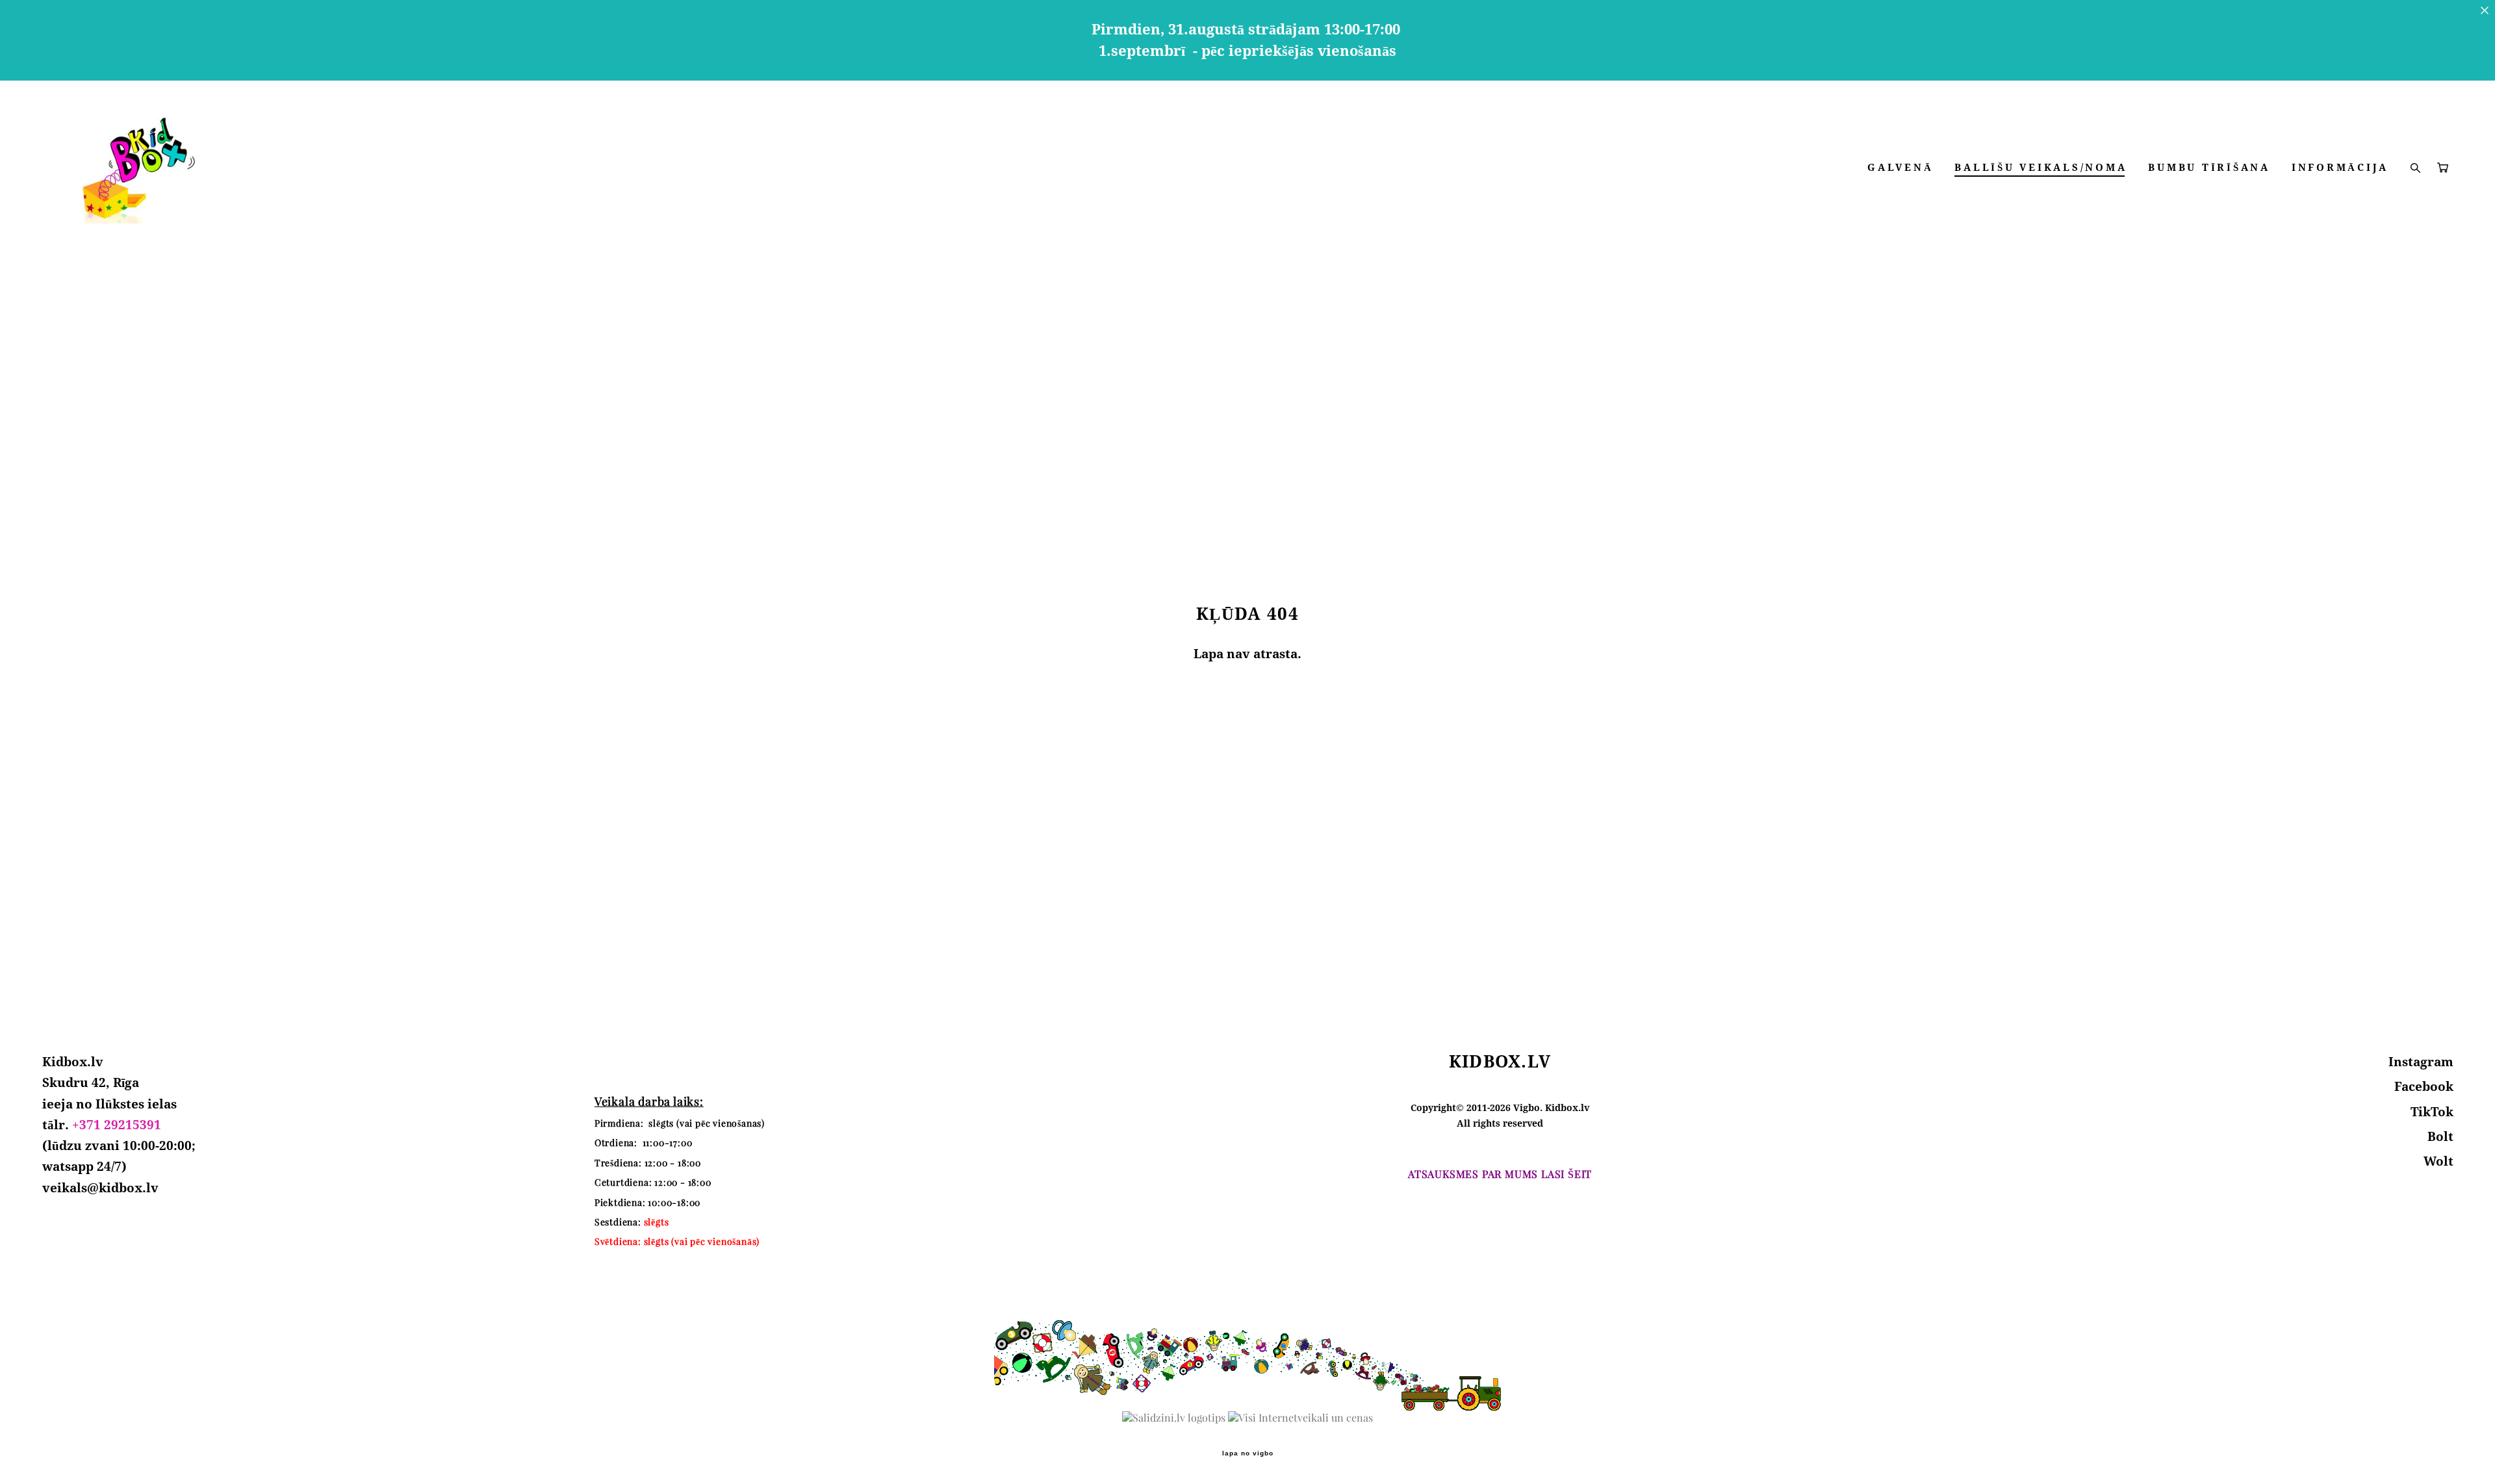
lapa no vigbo (1248, 1453)
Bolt (2440, 1136)
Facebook (2424, 1086)
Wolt (2438, 1161)
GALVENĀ (1900, 167)
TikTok (2432, 1112)
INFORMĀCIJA (2340, 167)
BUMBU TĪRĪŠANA (2209, 167)
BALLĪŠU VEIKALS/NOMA (2041, 167)
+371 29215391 (117, 1125)
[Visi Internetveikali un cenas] (1300, 1418)
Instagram (2421, 1062)
